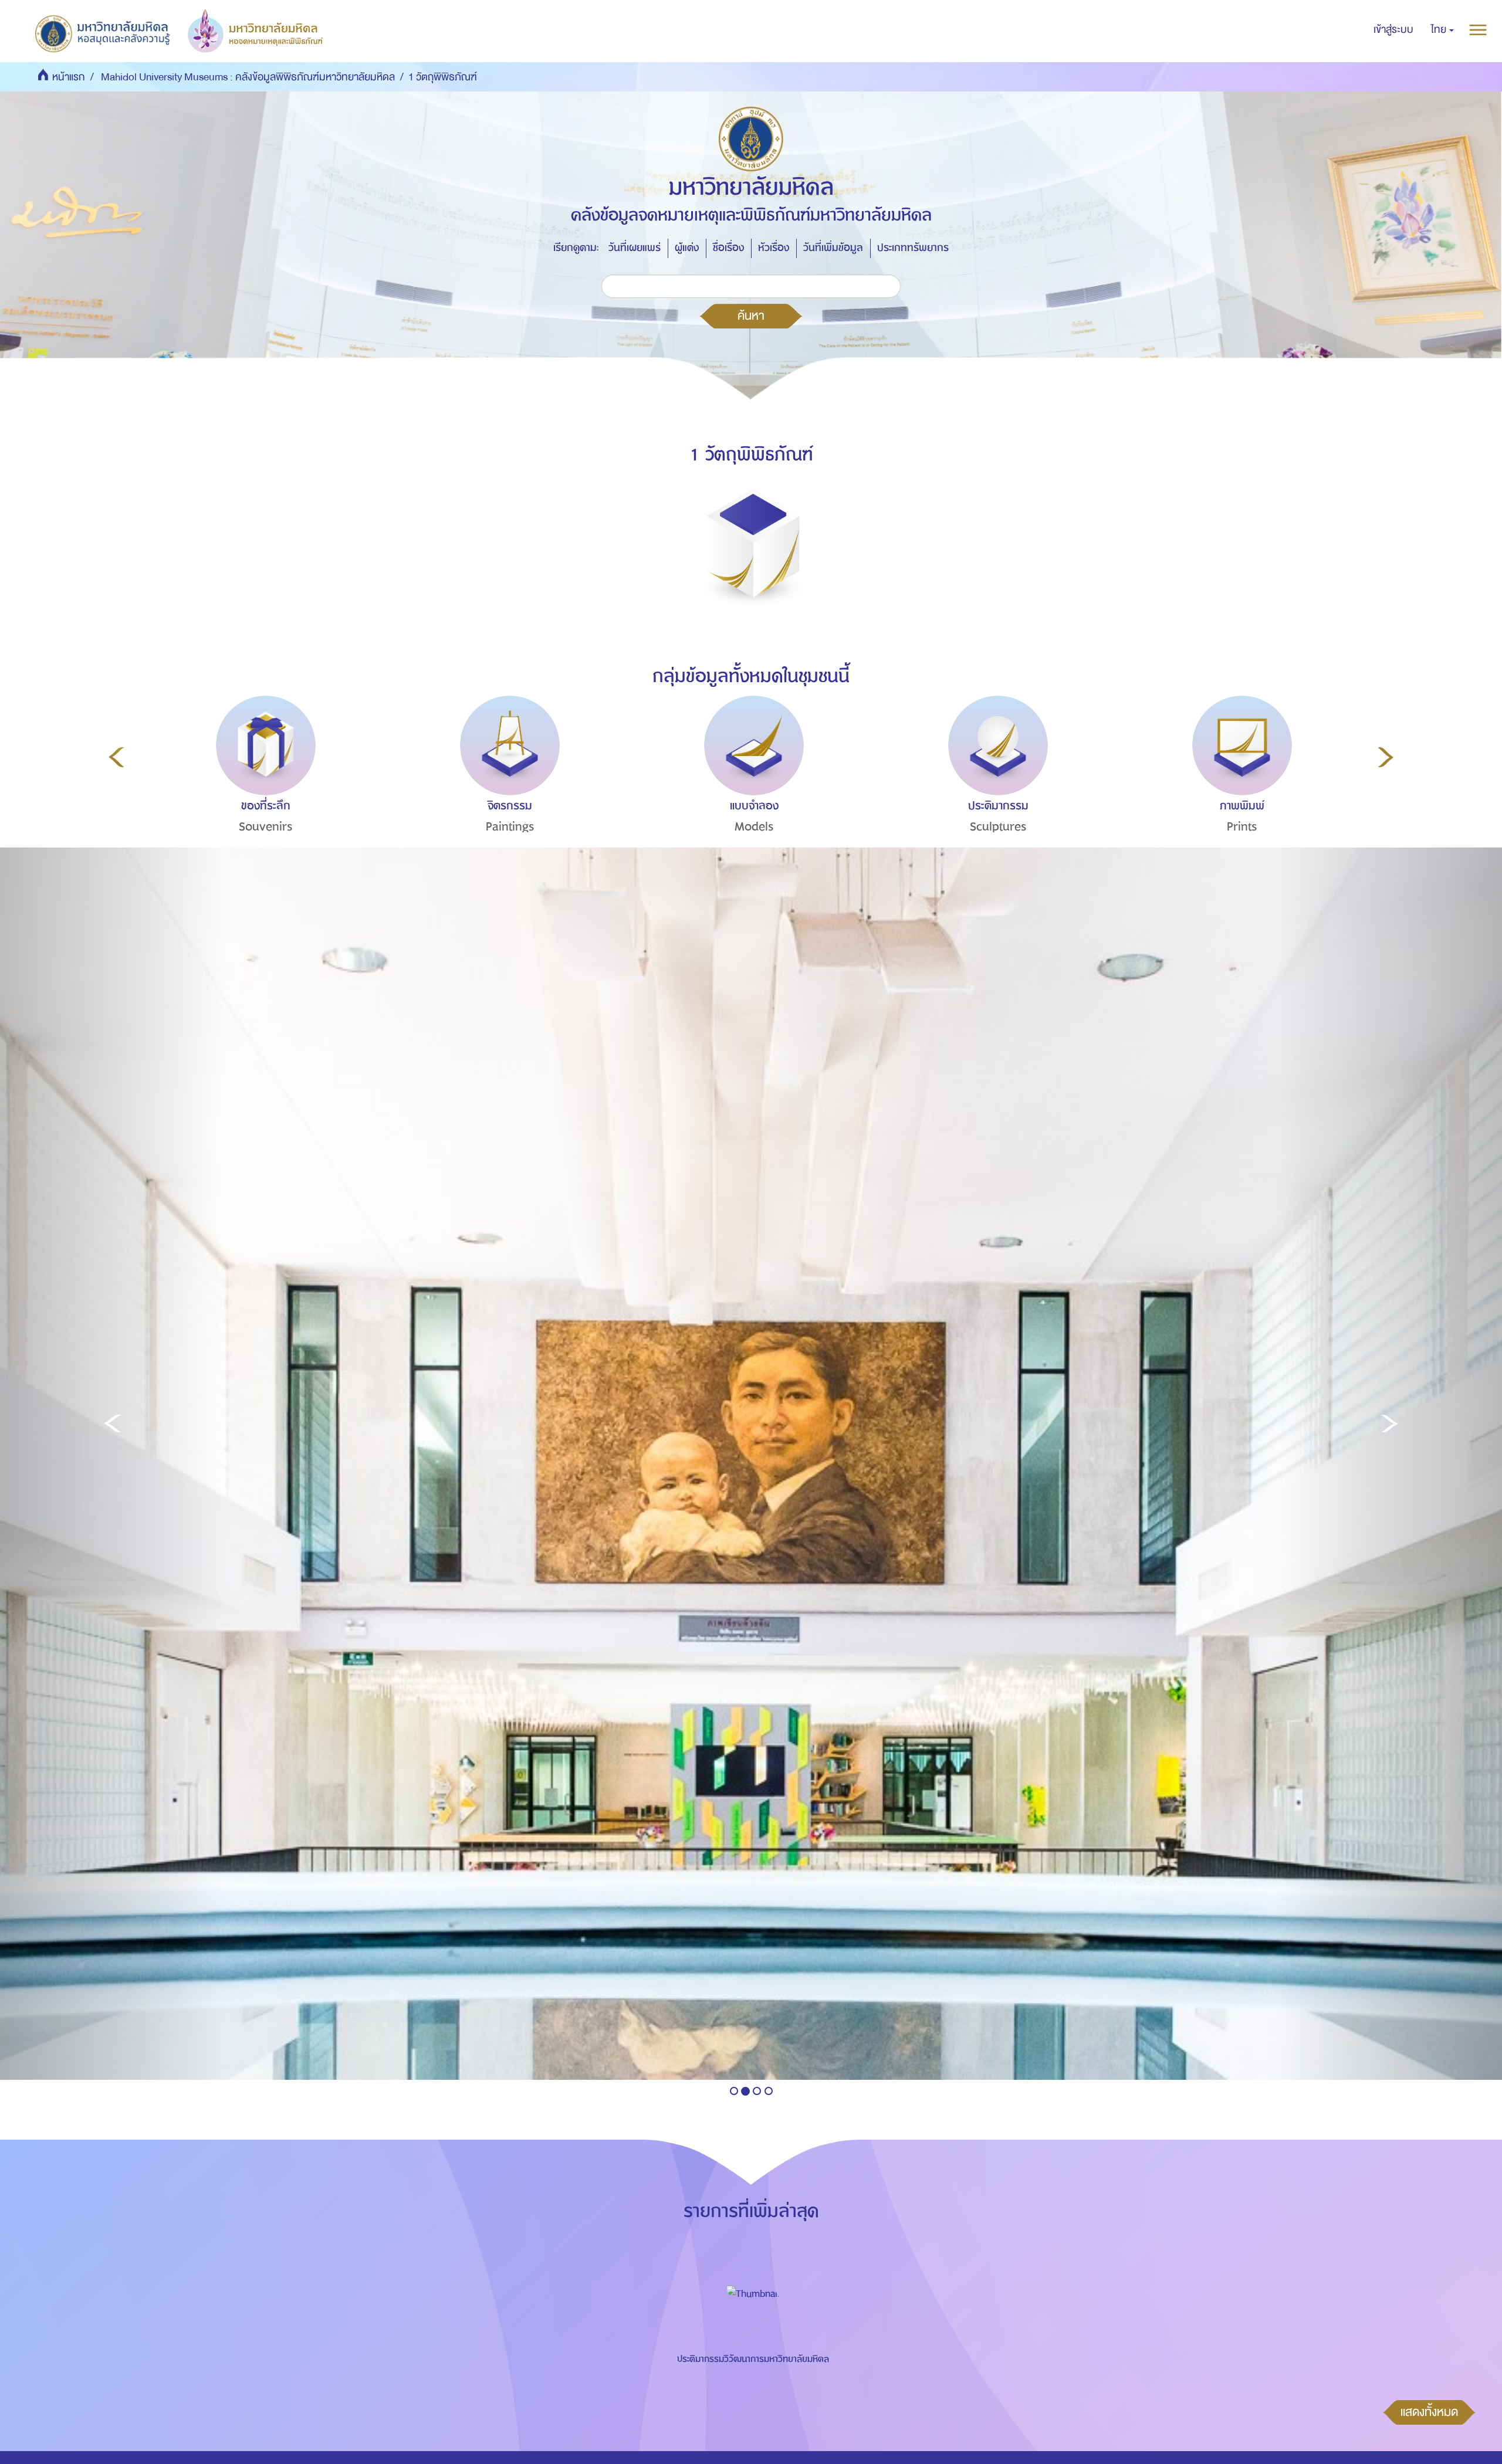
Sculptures (998, 827)
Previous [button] (116, 757)
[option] (263, 786)
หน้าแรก (69, 77)
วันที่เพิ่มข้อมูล (833, 248)
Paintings (510, 827)
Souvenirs (266, 827)
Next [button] (1386, 757)
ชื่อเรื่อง (728, 248)
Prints (1242, 827)
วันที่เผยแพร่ (635, 248)
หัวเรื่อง (774, 248)
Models (754, 827)
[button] (1442, 30)
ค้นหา (751, 316)
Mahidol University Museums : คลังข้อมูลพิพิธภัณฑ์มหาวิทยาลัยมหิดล (248, 77)
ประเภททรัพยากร (913, 248)
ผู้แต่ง (687, 248)
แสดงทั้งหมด (1429, 2412)
